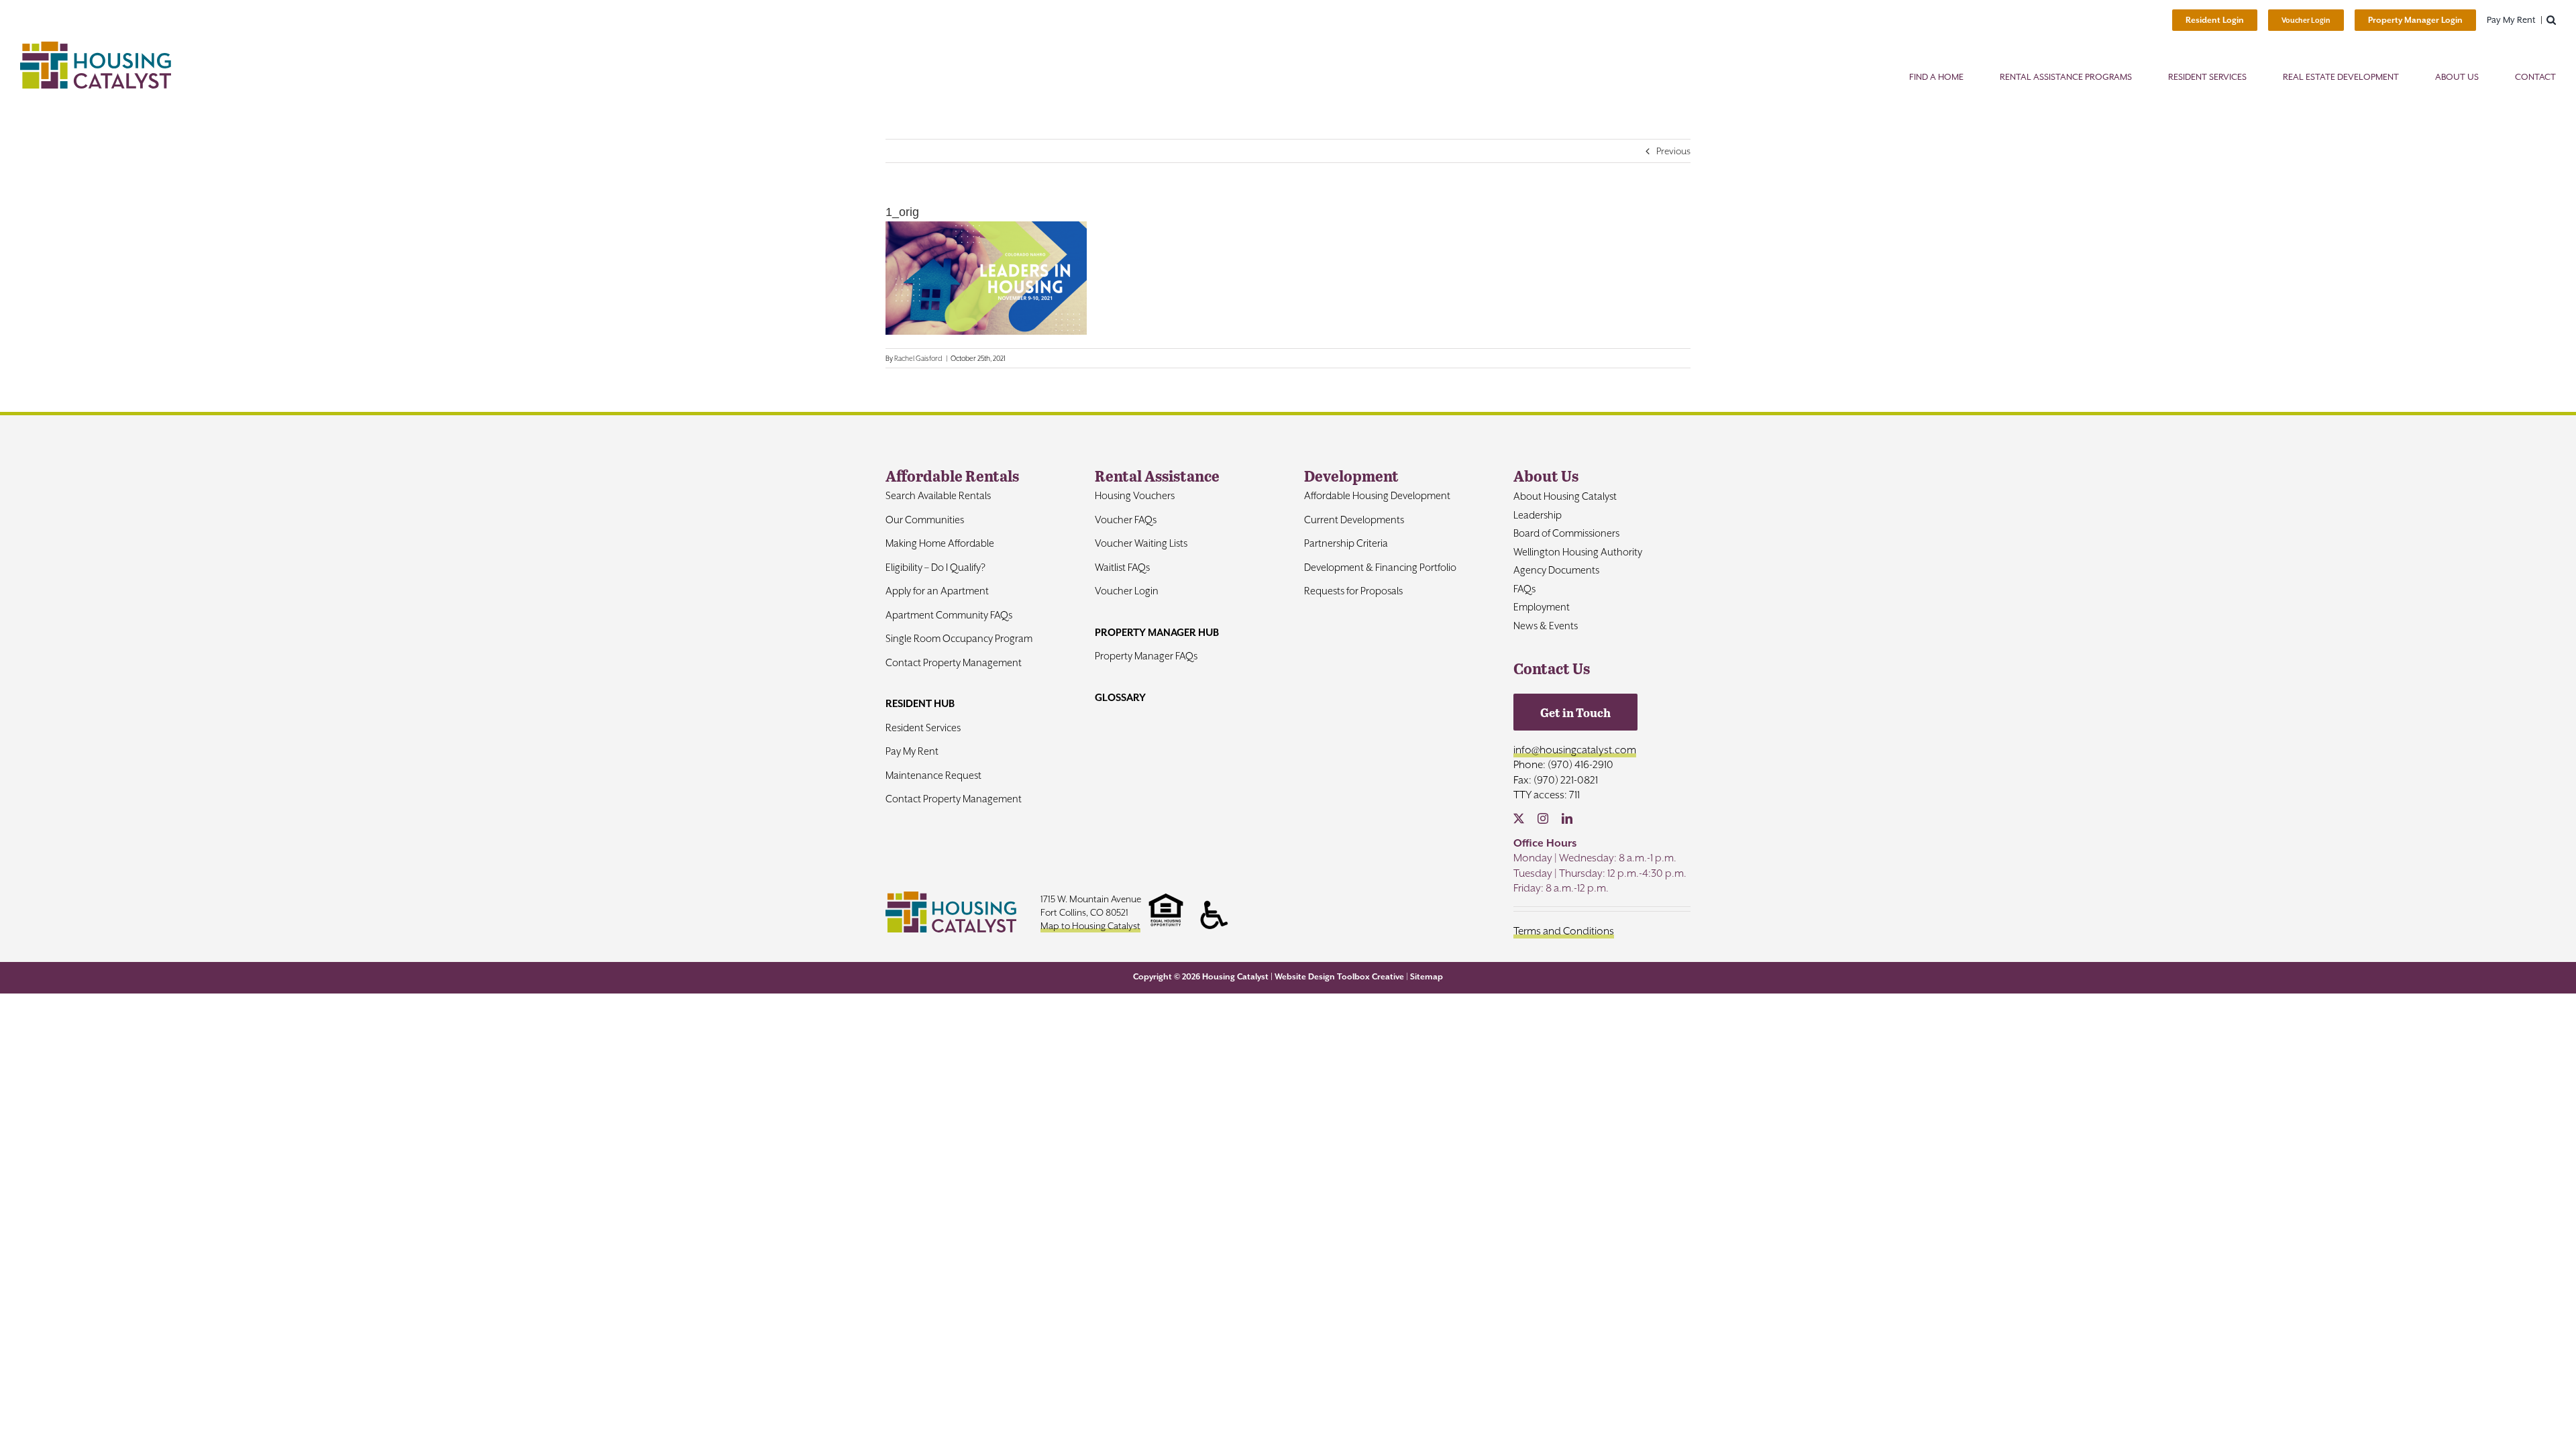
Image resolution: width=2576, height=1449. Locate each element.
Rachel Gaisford (918, 358)
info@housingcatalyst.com (1575, 750)
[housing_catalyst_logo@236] (96, 47)
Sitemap (1427, 977)
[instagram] (1543, 818)
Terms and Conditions (1564, 931)
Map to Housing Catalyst (1090, 926)
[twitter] (1519, 818)
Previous (1673, 151)
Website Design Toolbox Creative (1339, 977)
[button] (2551, 20)
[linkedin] (1567, 818)
